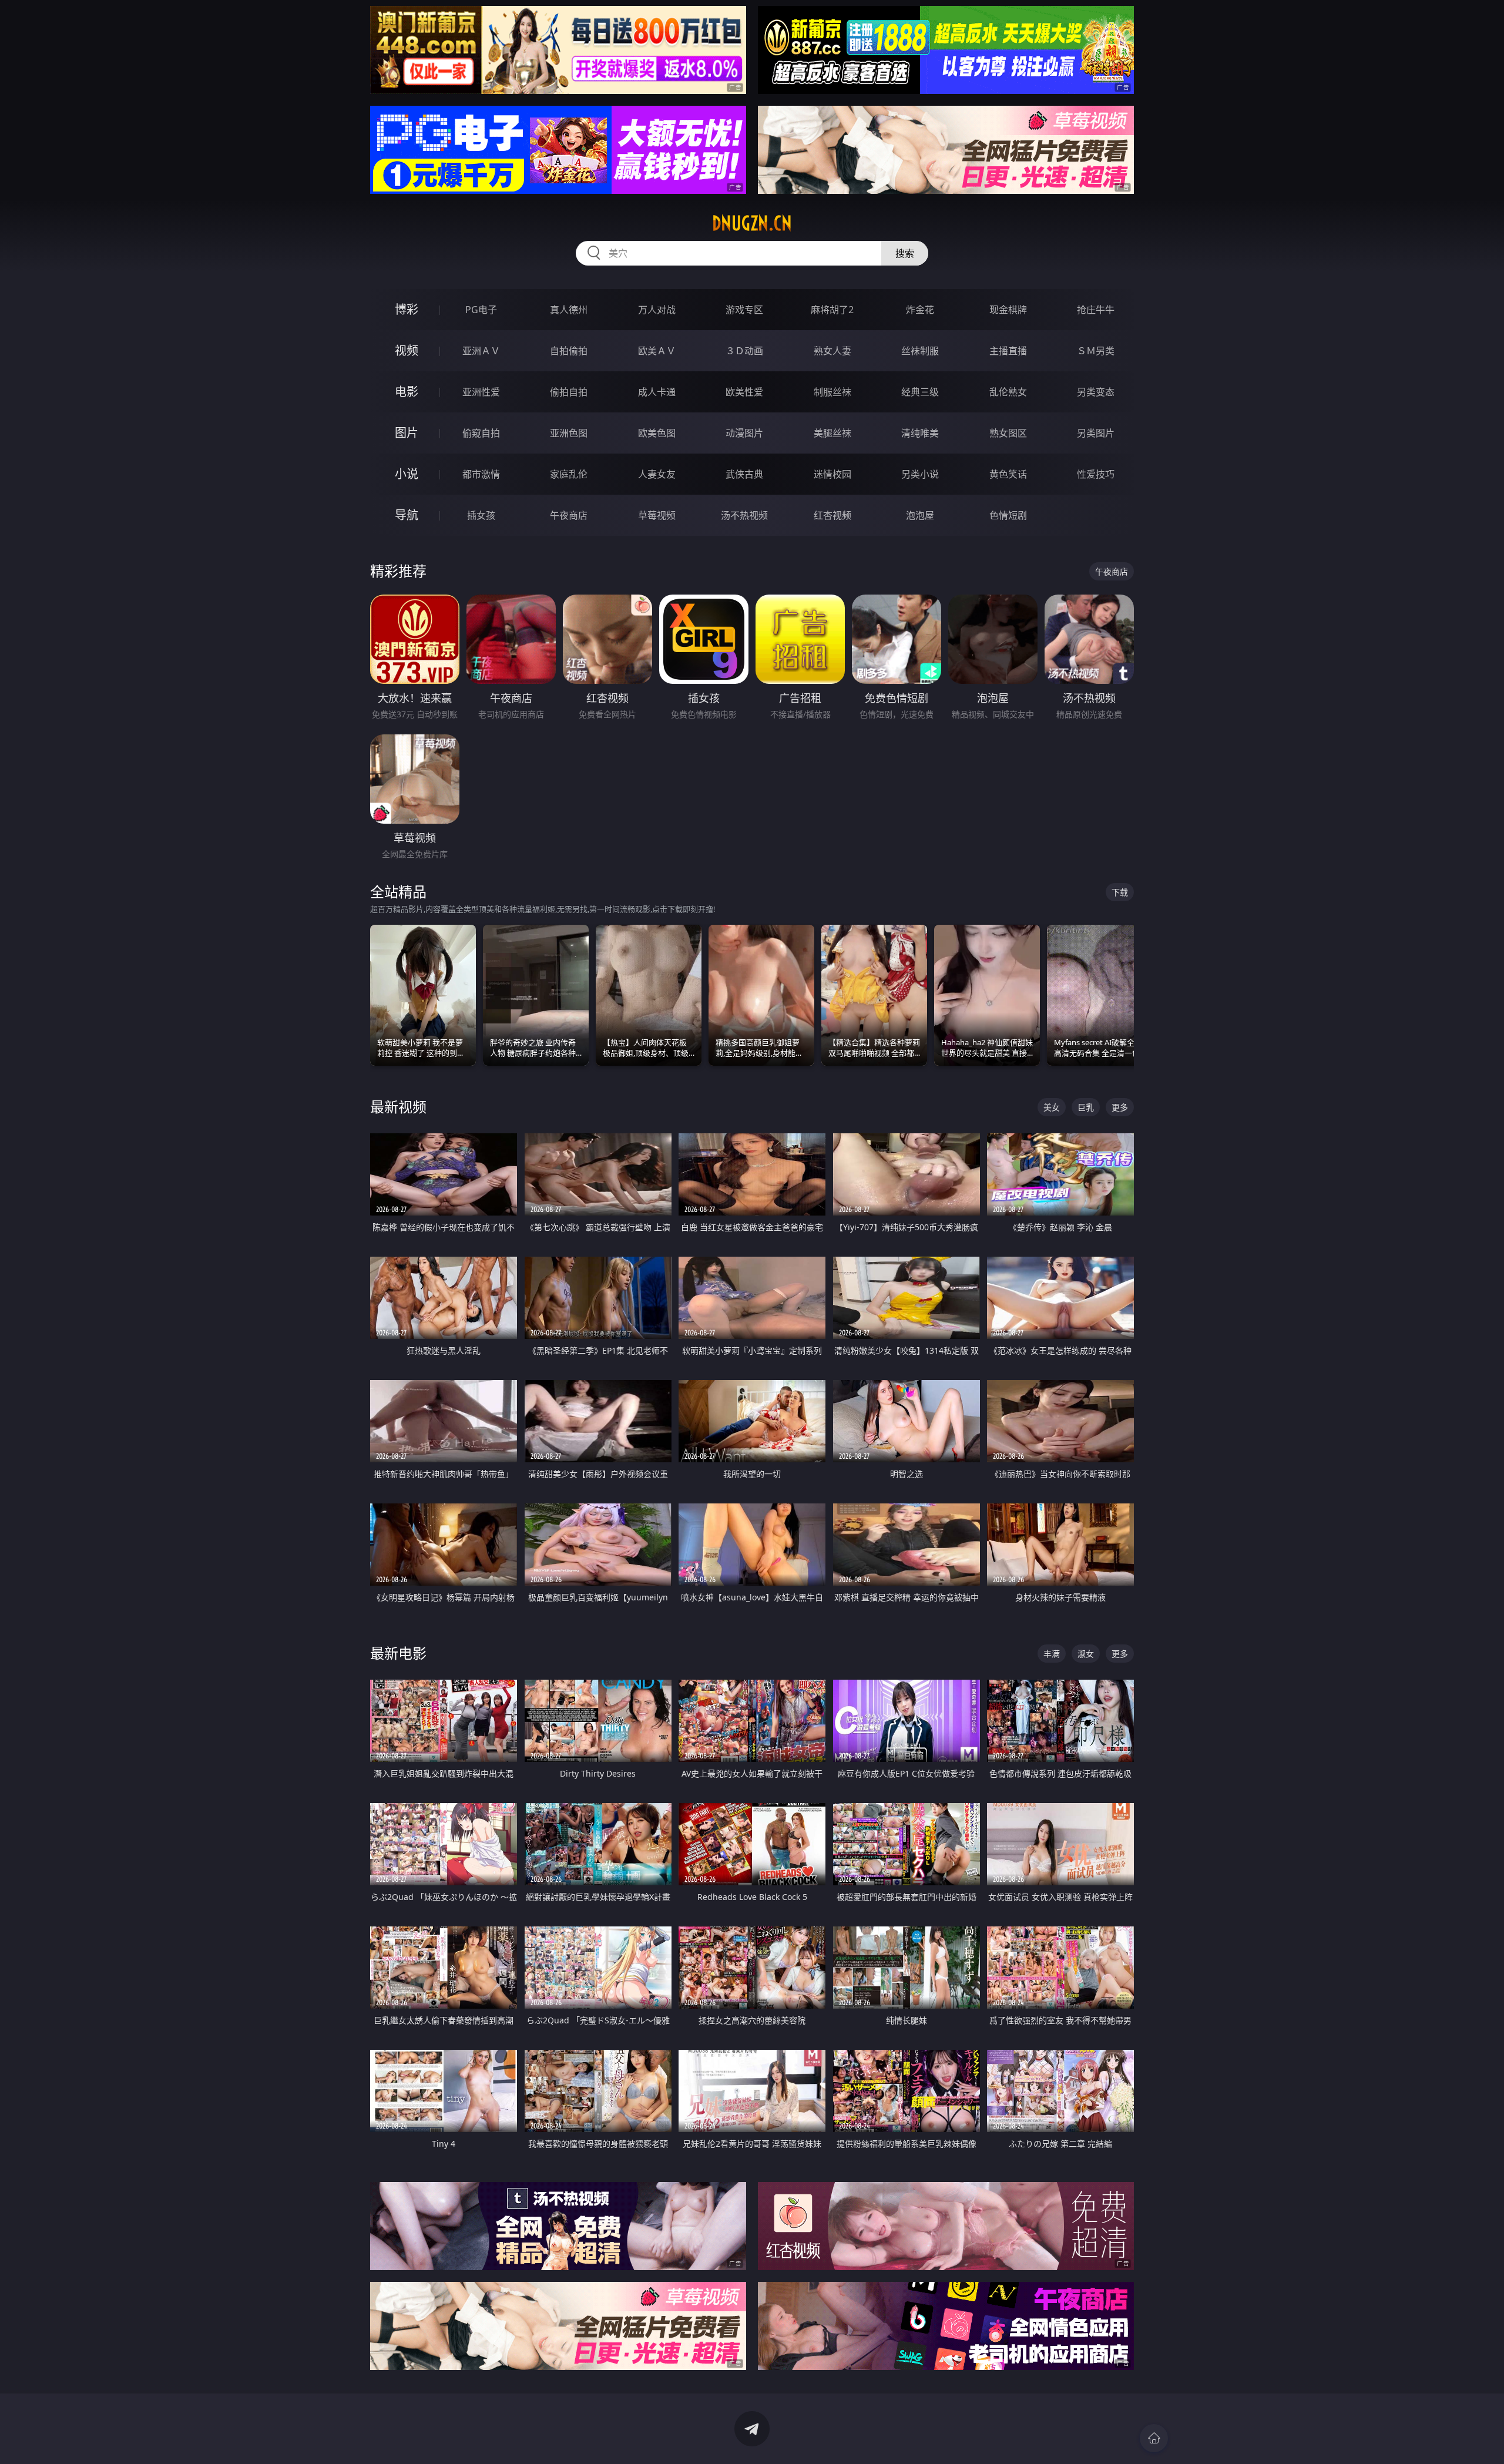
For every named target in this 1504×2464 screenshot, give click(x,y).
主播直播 (1008, 351)
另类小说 (920, 474)
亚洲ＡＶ (481, 351)
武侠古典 (744, 474)
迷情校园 (832, 474)
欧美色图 (657, 433)
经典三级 (920, 392)
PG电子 (481, 310)
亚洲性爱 (481, 392)
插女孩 (481, 515)
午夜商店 (569, 515)
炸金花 (920, 310)
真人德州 (569, 310)
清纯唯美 (920, 433)
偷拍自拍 (569, 392)
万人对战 (657, 310)
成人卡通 (657, 392)
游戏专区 (744, 310)
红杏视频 (832, 515)
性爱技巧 (1096, 474)
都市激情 (481, 474)
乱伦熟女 (1008, 392)
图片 (407, 433)
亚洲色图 (569, 433)
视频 (407, 350)
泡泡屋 (920, 515)
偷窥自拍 (481, 433)
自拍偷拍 (569, 351)
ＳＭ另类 (1096, 351)
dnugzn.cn (752, 223)
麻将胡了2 (832, 310)
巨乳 (1086, 1107)
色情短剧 (1008, 515)
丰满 (1052, 1654)
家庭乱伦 (569, 474)
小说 (407, 474)
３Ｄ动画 (744, 351)
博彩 (407, 309)
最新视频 (398, 1107)
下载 (1120, 892)
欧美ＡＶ (657, 351)
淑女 (1086, 1654)
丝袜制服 (920, 351)
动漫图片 (744, 433)
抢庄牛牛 (1096, 310)
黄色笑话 (1008, 474)
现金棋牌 (1008, 310)
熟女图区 (1008, 433)
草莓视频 (657, 515)
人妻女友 (657, 474)
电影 (407, 392)
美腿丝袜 (832, 433)
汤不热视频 (744, 515)
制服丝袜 (832, 392)
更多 (1120, 1107)
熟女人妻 (832, 351)
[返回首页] (1154, 2438)
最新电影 (398, 1653)
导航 (407, 515)
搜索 (905, 253)
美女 (1052, 1107)
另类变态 (1096, 392)
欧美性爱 (744, 392)
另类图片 (1096, 433)
